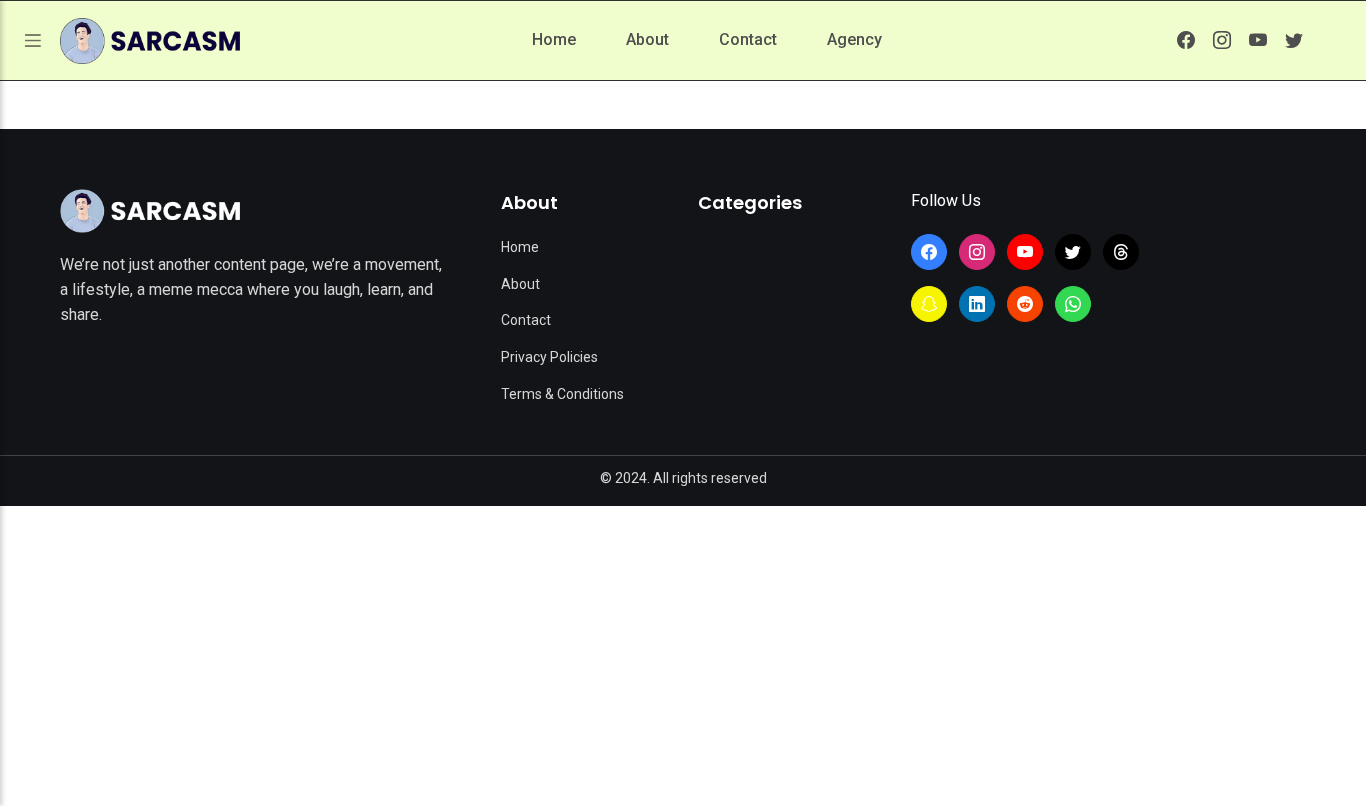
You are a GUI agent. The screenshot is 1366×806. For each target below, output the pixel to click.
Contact (748, 39)
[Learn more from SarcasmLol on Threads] (1121, 252)
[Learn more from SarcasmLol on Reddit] (1025, 304)
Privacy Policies (549, 357)
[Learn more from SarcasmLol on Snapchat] (929, 304)
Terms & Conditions (562, 394)
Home (554, 39)
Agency (854, 39)
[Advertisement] (683, 656)
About (647, 39)
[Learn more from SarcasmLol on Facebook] (1186, 40)
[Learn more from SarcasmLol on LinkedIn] (977, 304)
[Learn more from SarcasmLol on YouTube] (1258, 40)
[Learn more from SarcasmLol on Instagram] (1222, 40)
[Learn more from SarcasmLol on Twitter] (1294, 40)
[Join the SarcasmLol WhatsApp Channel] (1073, 304)
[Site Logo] (150, 211)
